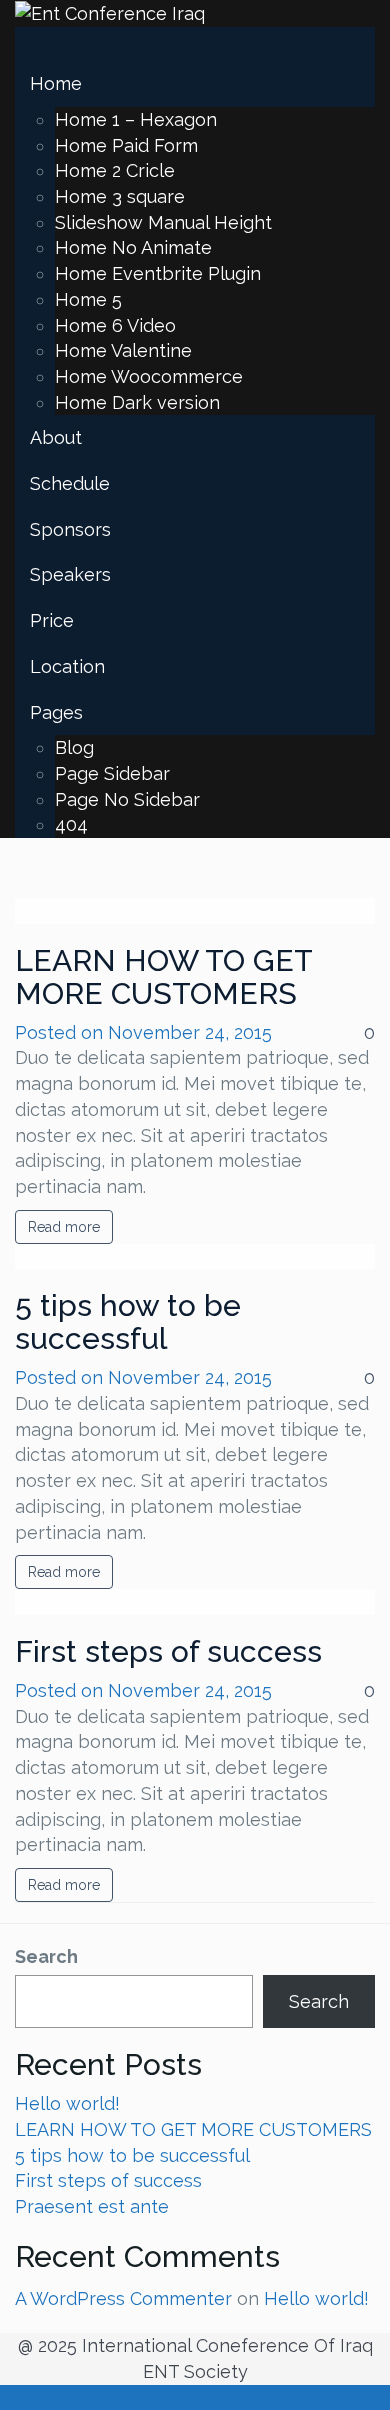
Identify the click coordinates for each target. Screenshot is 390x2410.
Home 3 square (120, 196)
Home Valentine (123, 350)
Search (46, 1956)
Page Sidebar (112, 773)
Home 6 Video (115, 325)
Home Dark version (137, 402)
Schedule (70, 483)
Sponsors (70, 529)
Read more (64, 1227)
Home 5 (88, 299)
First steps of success (168, 1651)
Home (56, 83)
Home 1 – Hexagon (136, 119)
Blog (74, 747)
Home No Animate (133, 247)
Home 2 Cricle (115, 170)
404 (71, 824)
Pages (56, 712)
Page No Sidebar (127, 799)
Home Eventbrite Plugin (158, 273)
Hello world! (67, 2103)
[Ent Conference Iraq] (110, 12)
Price (52, 620)
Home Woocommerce (149, 376)
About (56, 437)
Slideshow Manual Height (163, 222)
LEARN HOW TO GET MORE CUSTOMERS (163, 977)
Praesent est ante (92, 2206)
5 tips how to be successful (128, 1322)
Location (67, 666)
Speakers (70, 574)
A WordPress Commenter (123, 2298)
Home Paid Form (126, 145)
